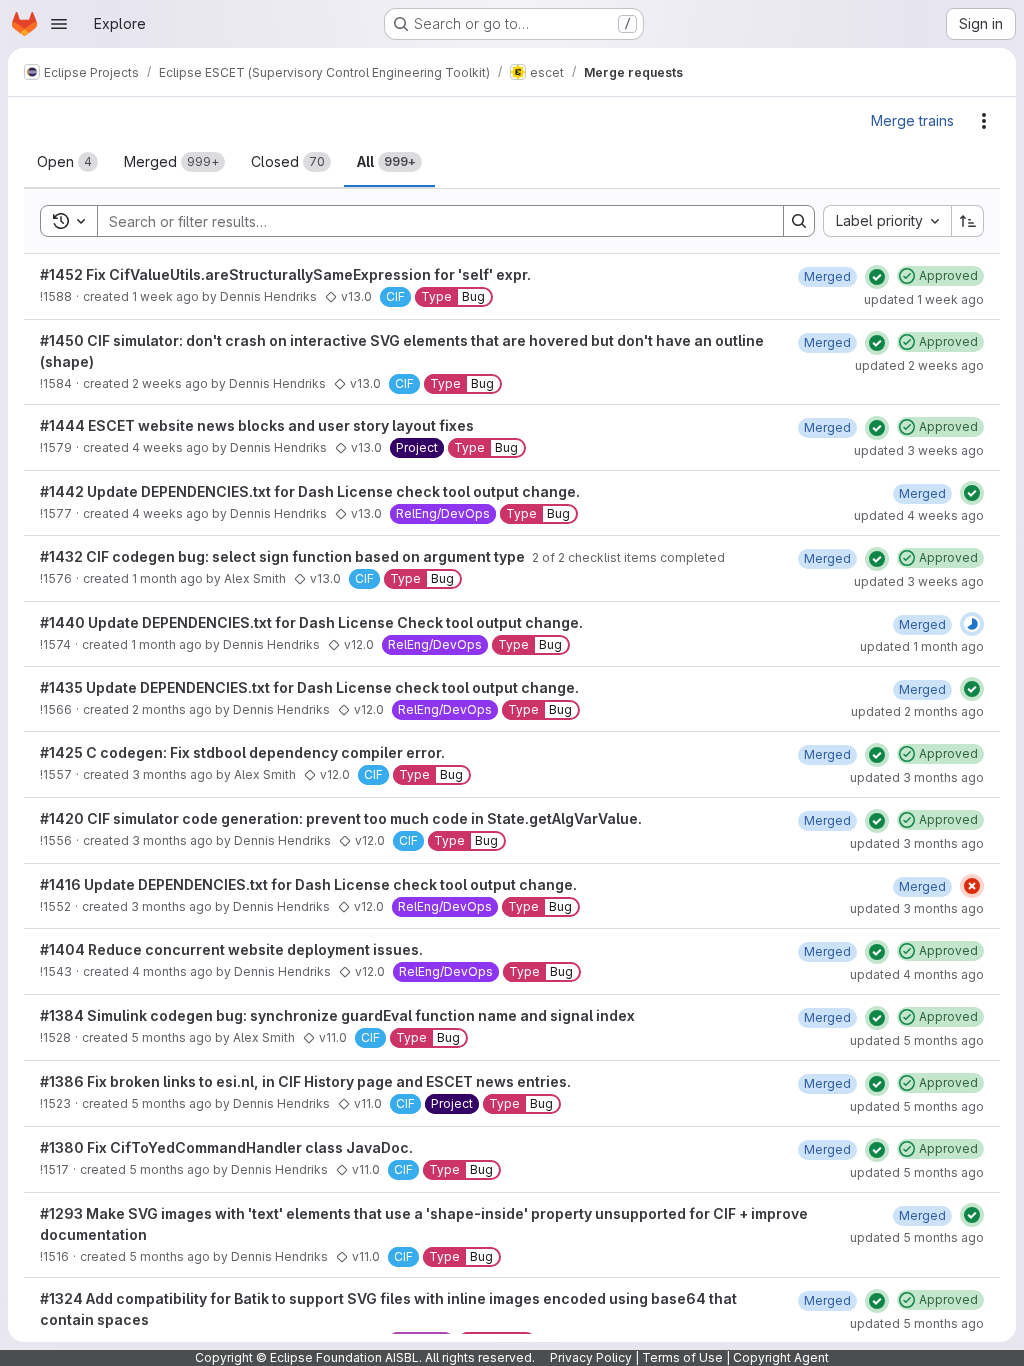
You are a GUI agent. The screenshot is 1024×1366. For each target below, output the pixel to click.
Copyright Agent (781, 1357)
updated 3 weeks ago (919, 450)
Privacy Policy (591, 1357)
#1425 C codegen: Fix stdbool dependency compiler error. (242, 752)
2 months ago (172, 709)
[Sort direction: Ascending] (968, 221)
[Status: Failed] (972, 886)
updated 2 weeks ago (919, 365)
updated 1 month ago (922, 646)
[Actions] (984, 121)
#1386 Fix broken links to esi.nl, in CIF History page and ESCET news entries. (305, 1081)
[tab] (67, 162)
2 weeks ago (170, 383)
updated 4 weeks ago (919, 515)
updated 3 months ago (917, 777)
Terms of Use (682, 1357)
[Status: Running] (972, 624)
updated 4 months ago (917, 974)
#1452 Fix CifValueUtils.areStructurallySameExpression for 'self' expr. (285, 274)
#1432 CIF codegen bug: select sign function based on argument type (284, 556)
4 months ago (172, 971)
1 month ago (167, 578)
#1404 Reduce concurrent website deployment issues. (231, 949)
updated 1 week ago (924, 299)
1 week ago (165, 296)
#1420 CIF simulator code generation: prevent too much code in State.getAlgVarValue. (341, 818)
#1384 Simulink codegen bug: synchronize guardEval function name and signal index (337, 1015)
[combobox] (887, 221)
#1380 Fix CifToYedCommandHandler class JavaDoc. (226, 1147)
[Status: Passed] (877, 277)
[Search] (799, 221)
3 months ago (172, 774)
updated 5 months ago (917, 1040)
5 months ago (171, 1037)
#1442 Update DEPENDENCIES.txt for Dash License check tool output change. (310, 491)
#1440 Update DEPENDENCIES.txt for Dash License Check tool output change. (311, 622)
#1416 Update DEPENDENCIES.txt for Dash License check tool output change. (308, 884)
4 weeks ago (170, 447)
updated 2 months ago (917, 711)
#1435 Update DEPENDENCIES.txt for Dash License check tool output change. (309, 687)
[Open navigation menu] (59, 24)
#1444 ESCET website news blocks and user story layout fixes (257, 425)
